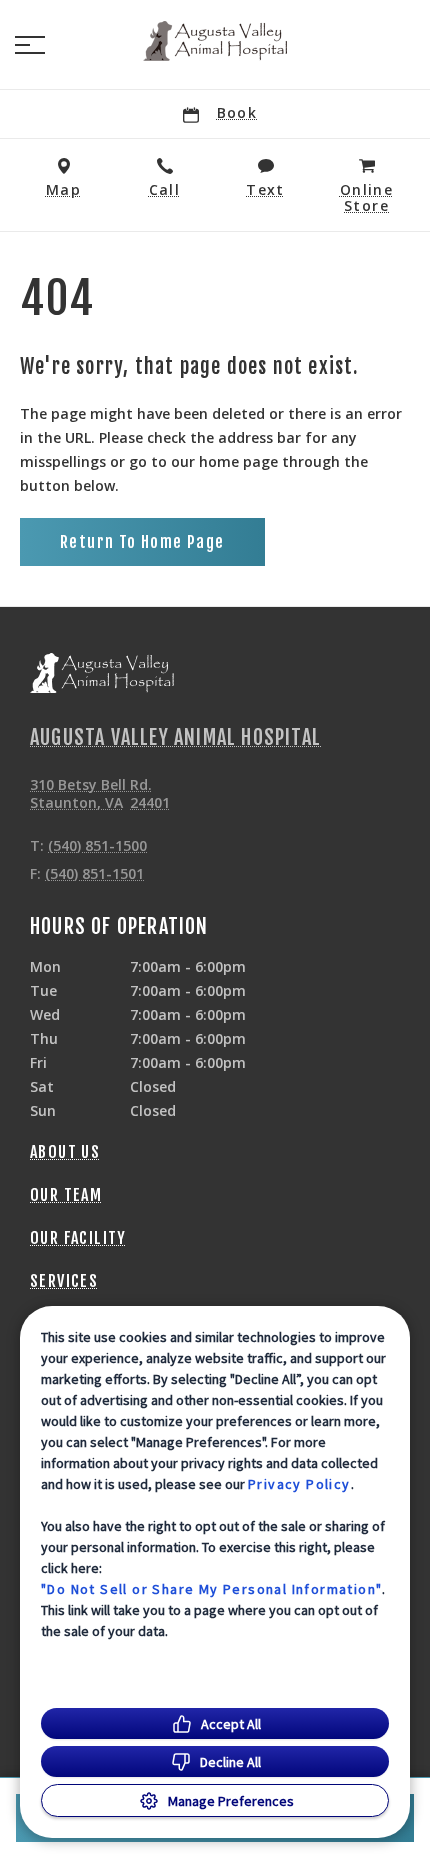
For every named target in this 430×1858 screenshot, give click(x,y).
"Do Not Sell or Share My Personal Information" (211, 1589)
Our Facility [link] (78, 1238)
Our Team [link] (66, 1195)
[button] (30, 45)
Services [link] (64, 1281)
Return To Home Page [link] (142, 542)
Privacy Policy (299, 1484)
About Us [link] (65, 1152)
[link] (215, 41)
